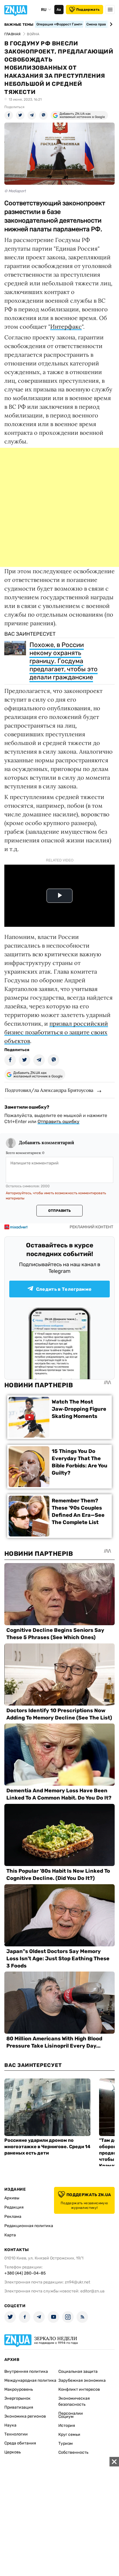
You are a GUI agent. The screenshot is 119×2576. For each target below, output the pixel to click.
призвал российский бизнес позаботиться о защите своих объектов (56, 1032)
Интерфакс (66, 327)
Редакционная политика (29, 2226)
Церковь (13, 2452)
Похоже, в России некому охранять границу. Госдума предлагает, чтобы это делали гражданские (64, 661)
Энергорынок (17, 2398)
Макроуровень (19, 2389)
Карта (10, 2235)
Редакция (14, 2207)
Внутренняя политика (26, 2371)
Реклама (13, 2217)
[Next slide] (110, 24)
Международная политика (30, 2380)
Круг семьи (69, 2434)
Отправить (59, 1211)
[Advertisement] (59, 507)
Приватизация (19, 2407)
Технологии (16, 2434)
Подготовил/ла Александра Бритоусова (49, 1090)
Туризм (66, 2443)
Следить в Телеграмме (64, 1289)
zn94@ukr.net (77, 2282)
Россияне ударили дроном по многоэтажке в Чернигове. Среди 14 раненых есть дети (47, 2147)
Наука (10, 2425)
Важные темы (19, 25)
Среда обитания (20, 2443)
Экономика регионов (25, 2416)
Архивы (12, 2198)
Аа (59, 10)
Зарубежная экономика (82, 2380)
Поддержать (88, 10)
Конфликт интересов (79, 2389)
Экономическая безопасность (74, 2401)
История (67, 2426)
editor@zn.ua (92, 2291)
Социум (66, 2417)
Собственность (73, 2452)
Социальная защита (78, 2371)
